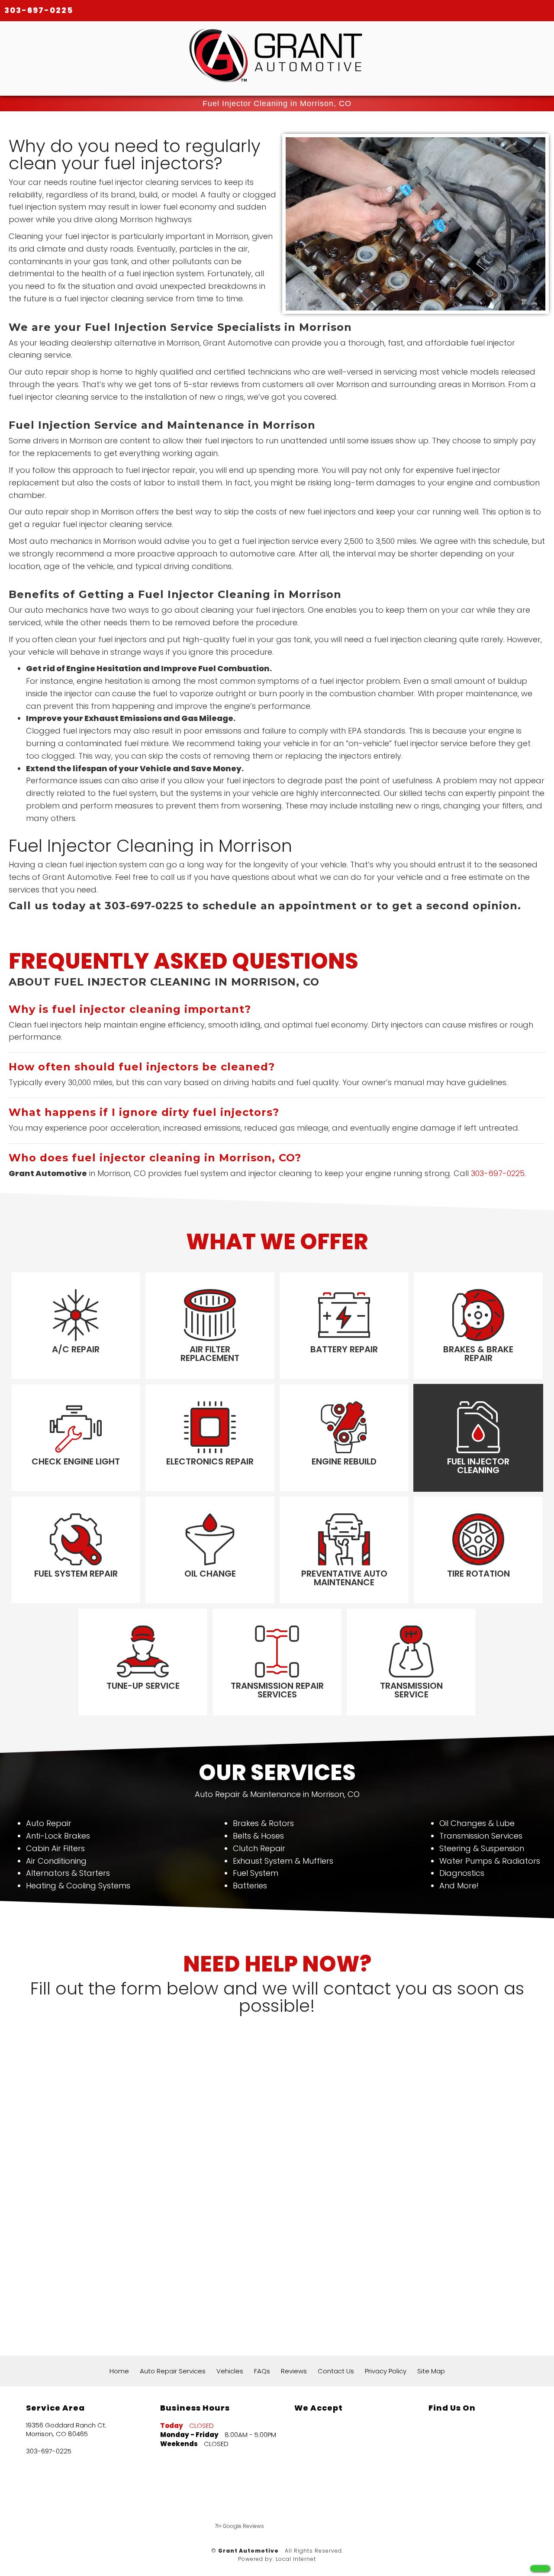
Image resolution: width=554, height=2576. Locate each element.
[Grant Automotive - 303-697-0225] (540, 2568)
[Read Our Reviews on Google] (455, 2448)
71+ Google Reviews (239, 2526)
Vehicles (230, 2371)
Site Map (431, 2371)
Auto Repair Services (173, 2371)
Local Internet (296, 2559)
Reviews (294, 2371)
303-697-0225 (39, 10)
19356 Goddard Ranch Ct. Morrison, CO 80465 (66, 2430)
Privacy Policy (386, 2371)
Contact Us (336, 2371)
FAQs (262, 2371)
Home (119, 2371)
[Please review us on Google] (348, 2503)
